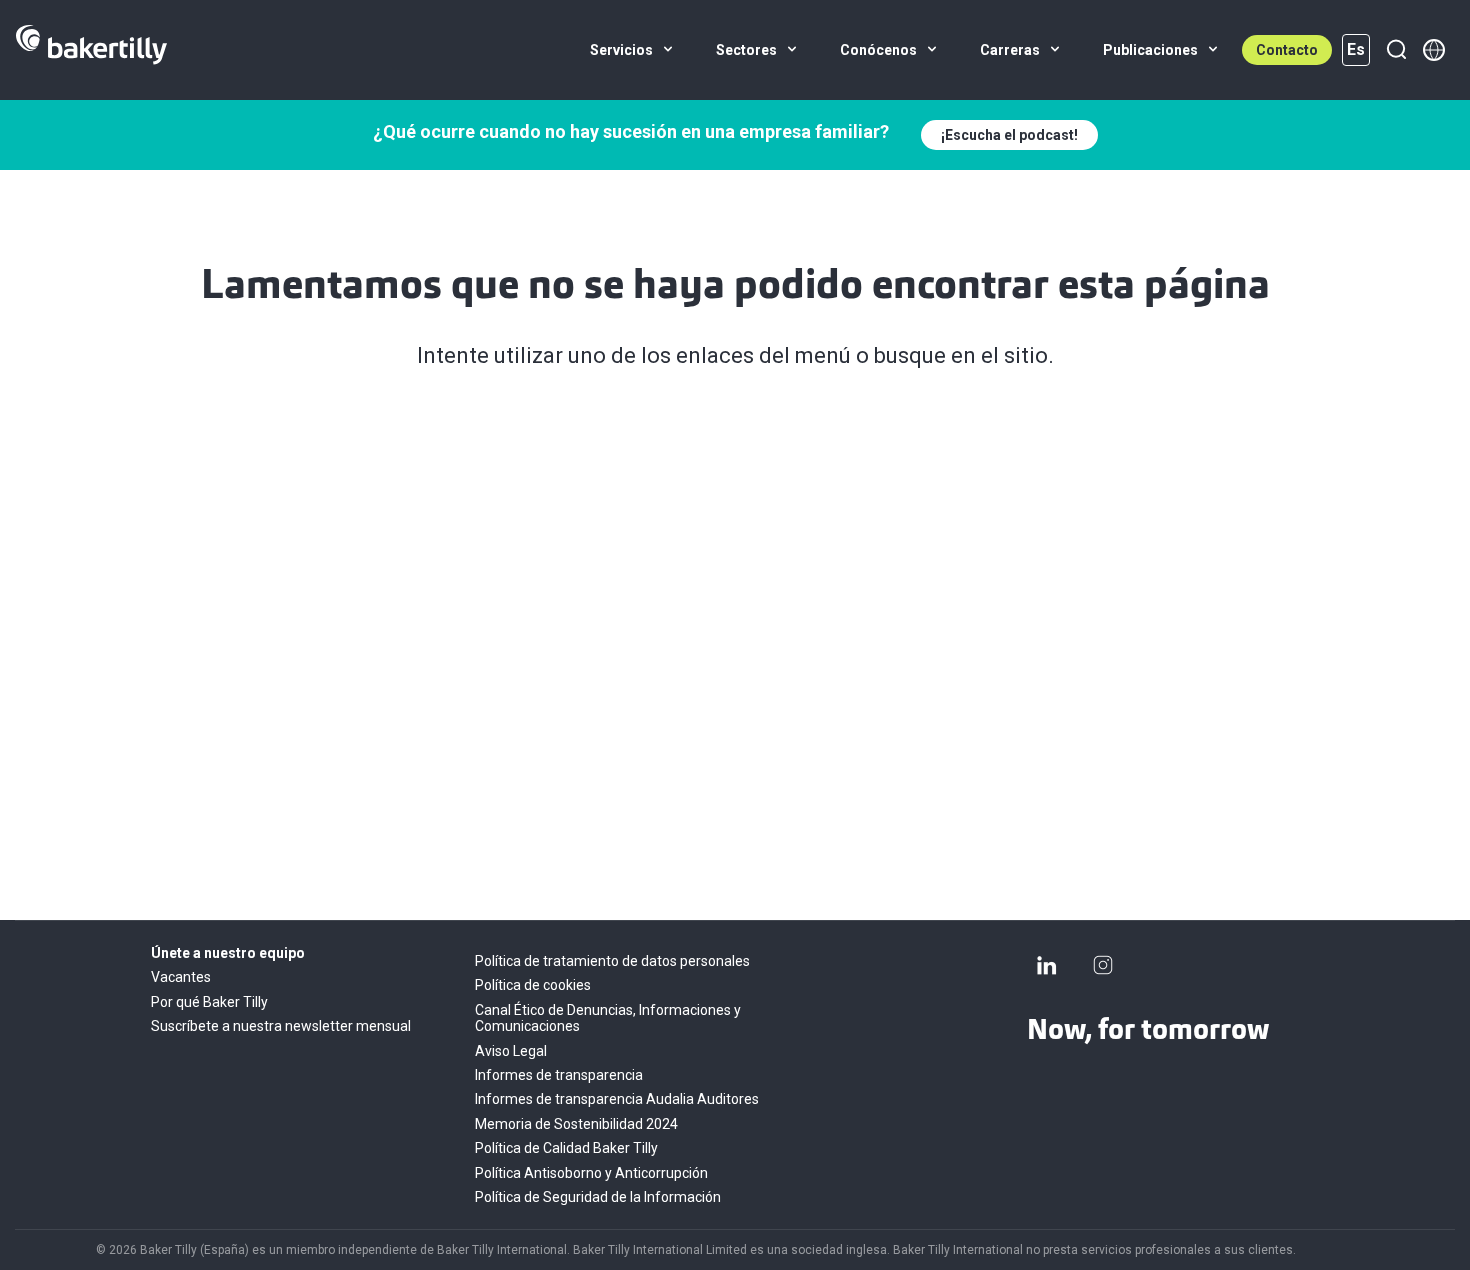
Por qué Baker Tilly (209, 1002)
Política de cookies (533, 985)
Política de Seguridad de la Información (598, 1197)
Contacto (1287, 50)
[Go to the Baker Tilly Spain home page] (91, 50)
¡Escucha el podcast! (1009, 135)
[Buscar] (1396, 50)
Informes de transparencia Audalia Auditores (617, 1099)
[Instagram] (1103, 965)
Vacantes (181, 977)
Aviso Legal (511, 1051)
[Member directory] (1434, 50)
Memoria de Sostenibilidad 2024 (576, 1124)
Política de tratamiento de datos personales (612, 961)
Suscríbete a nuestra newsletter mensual (281, 1026)
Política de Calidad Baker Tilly (566, 1148)
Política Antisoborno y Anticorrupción (591, 1173)
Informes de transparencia (559, 1075)
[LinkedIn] (1047, 965)
